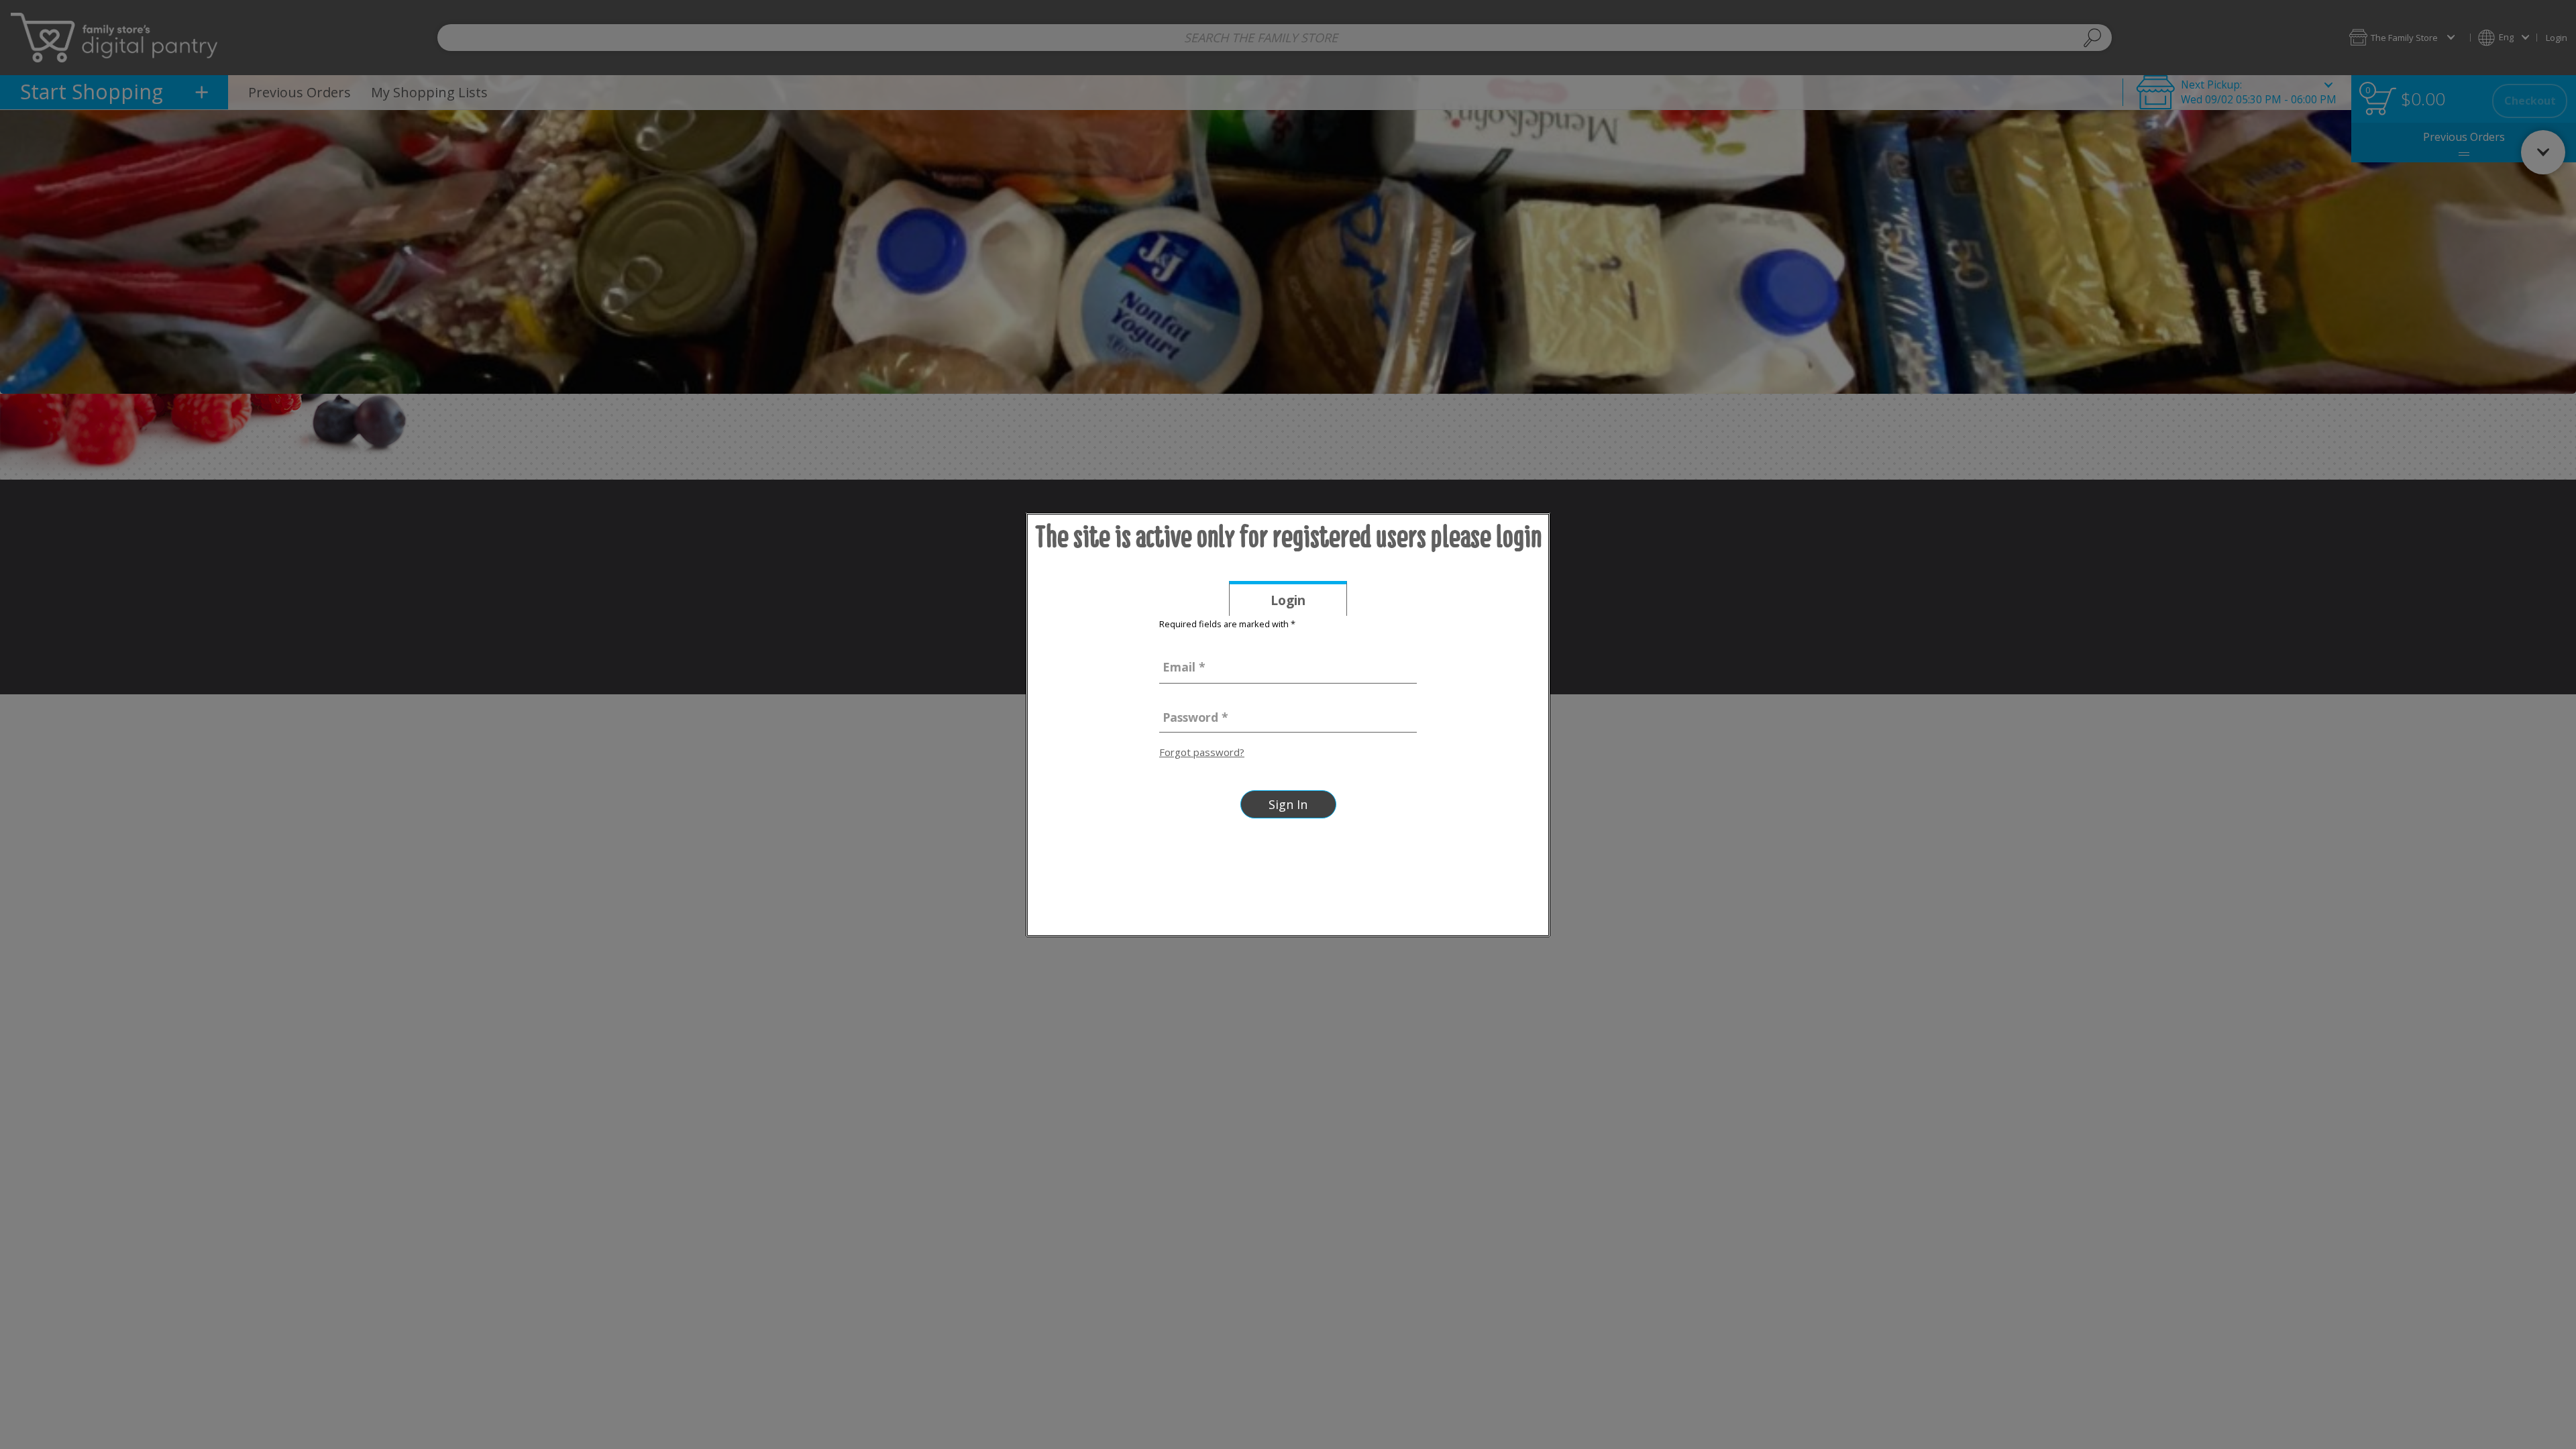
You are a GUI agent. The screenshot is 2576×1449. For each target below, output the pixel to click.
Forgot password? (1202, 752)
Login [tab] (1309, 603)
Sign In (1288, 804)
